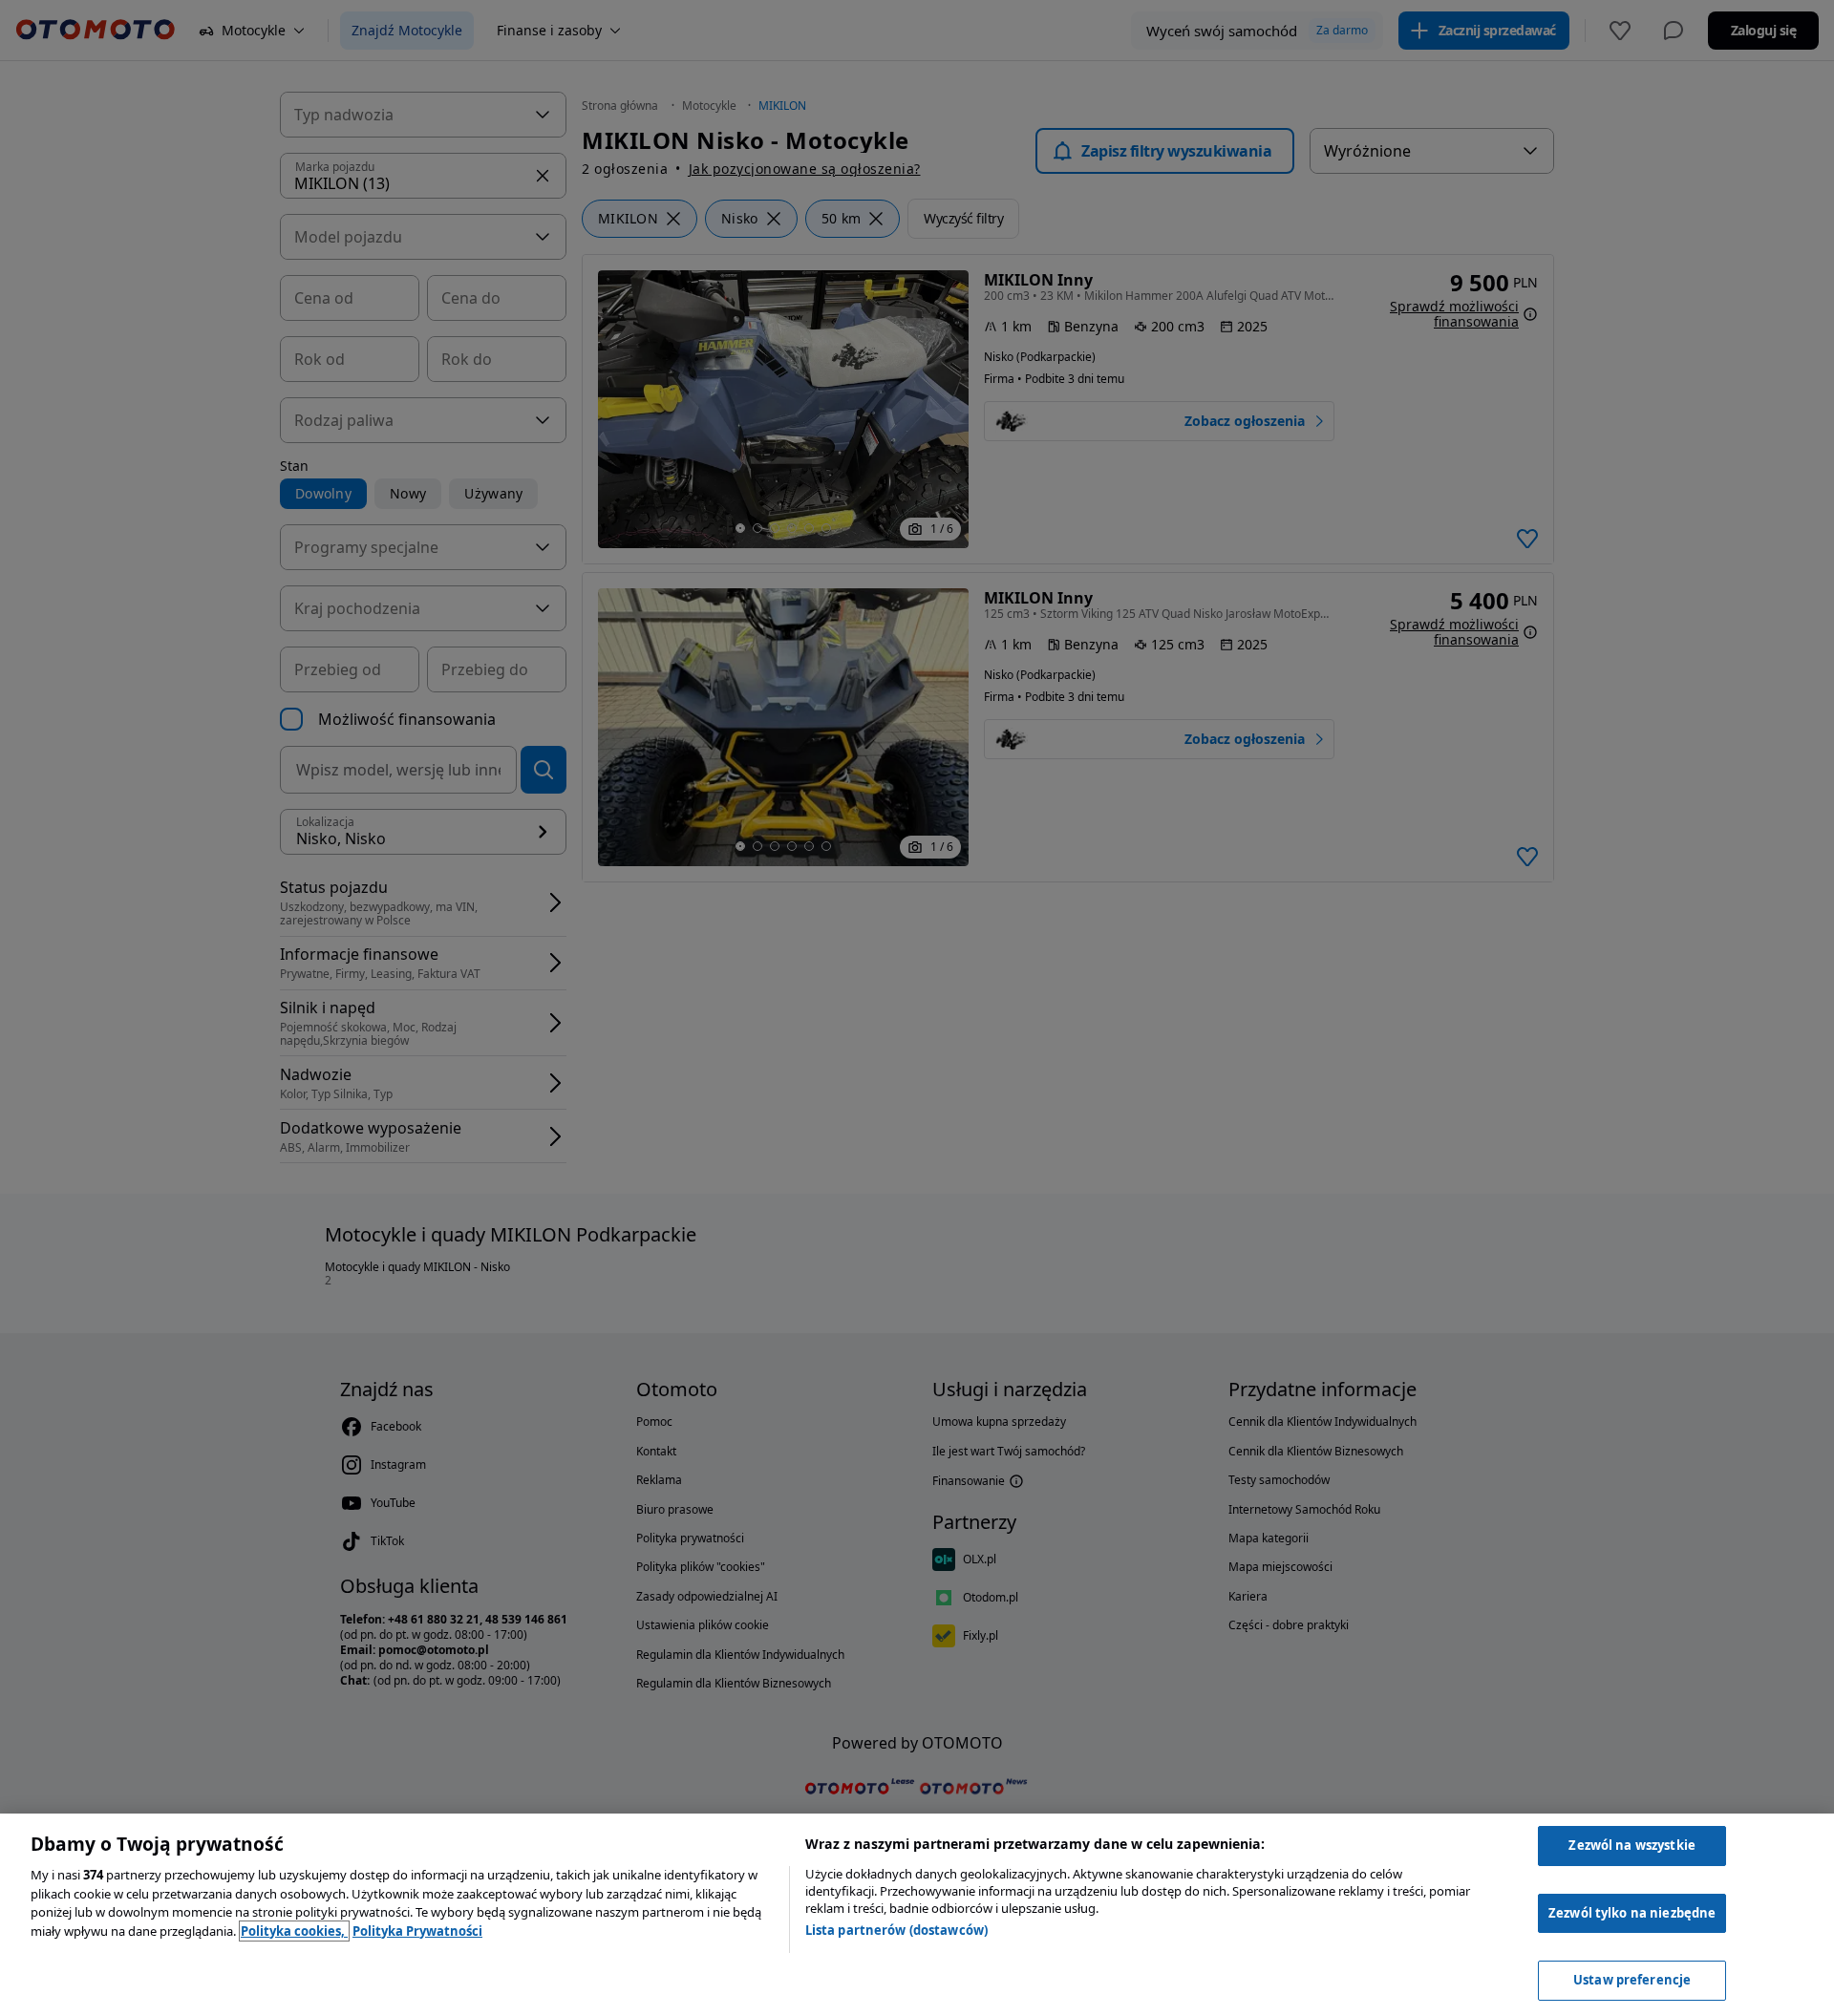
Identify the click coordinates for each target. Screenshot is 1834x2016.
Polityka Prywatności (417, 1931)
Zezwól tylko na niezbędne (1632, 1913)
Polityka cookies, (294, 1931)
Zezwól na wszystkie (1631, 1845)
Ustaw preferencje (1632, 1980)
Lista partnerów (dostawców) (897, 1930)
